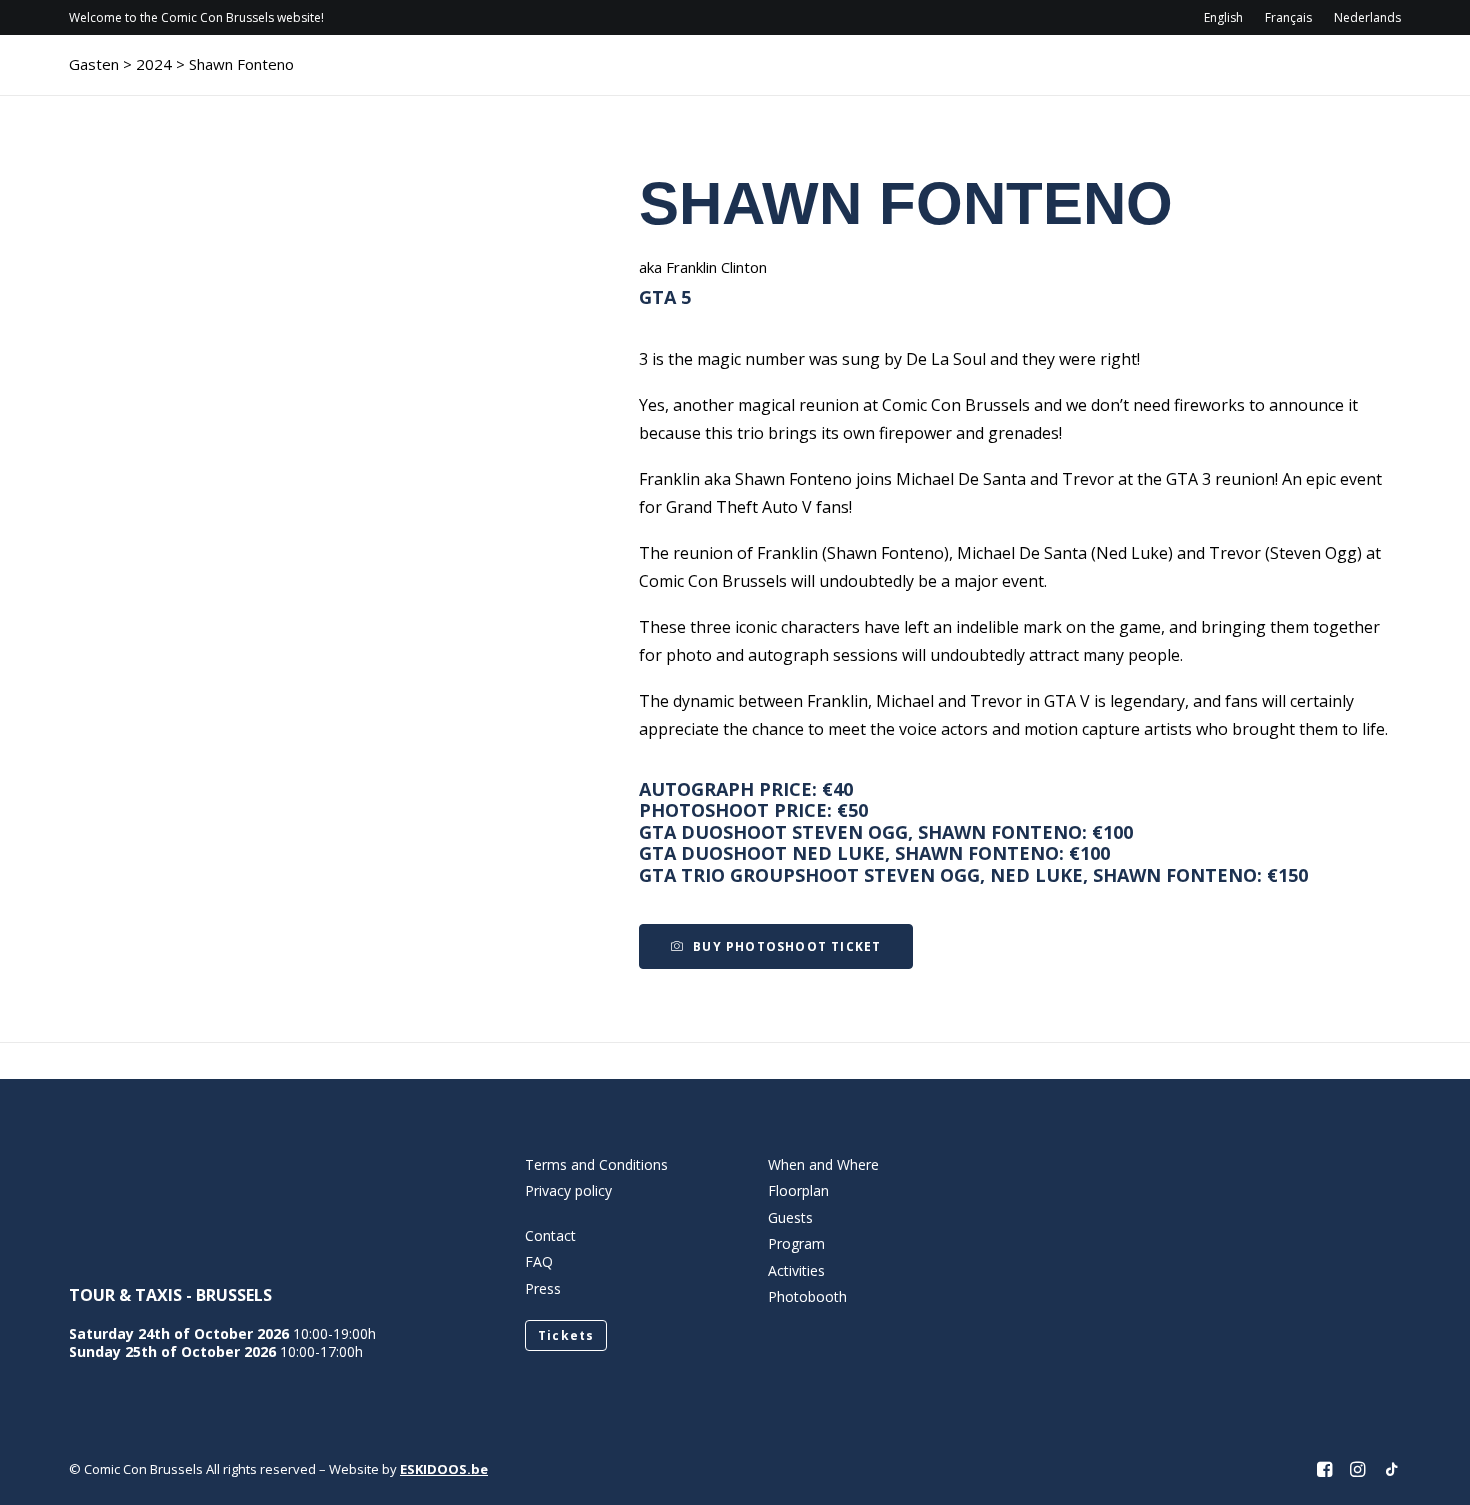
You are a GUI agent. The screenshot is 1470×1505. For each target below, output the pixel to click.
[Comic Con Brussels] (180, 75)
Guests (987, 75)
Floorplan (798, 1190)
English (1223, 17)
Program (888, 75)
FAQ (539, 1261)
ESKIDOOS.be (444, 1469)
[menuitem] (1228, 17)
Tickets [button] (566, 1335)
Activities (1089, 75)
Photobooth (807, 1296)
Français (1288, 17)
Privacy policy (568, 1190)
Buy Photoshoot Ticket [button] (787, 946)
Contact (1217, 75)
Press (543, 1288)
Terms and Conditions (596, 1164)
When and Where (823, 1164)
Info (784, 75)
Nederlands (1367, 17)
